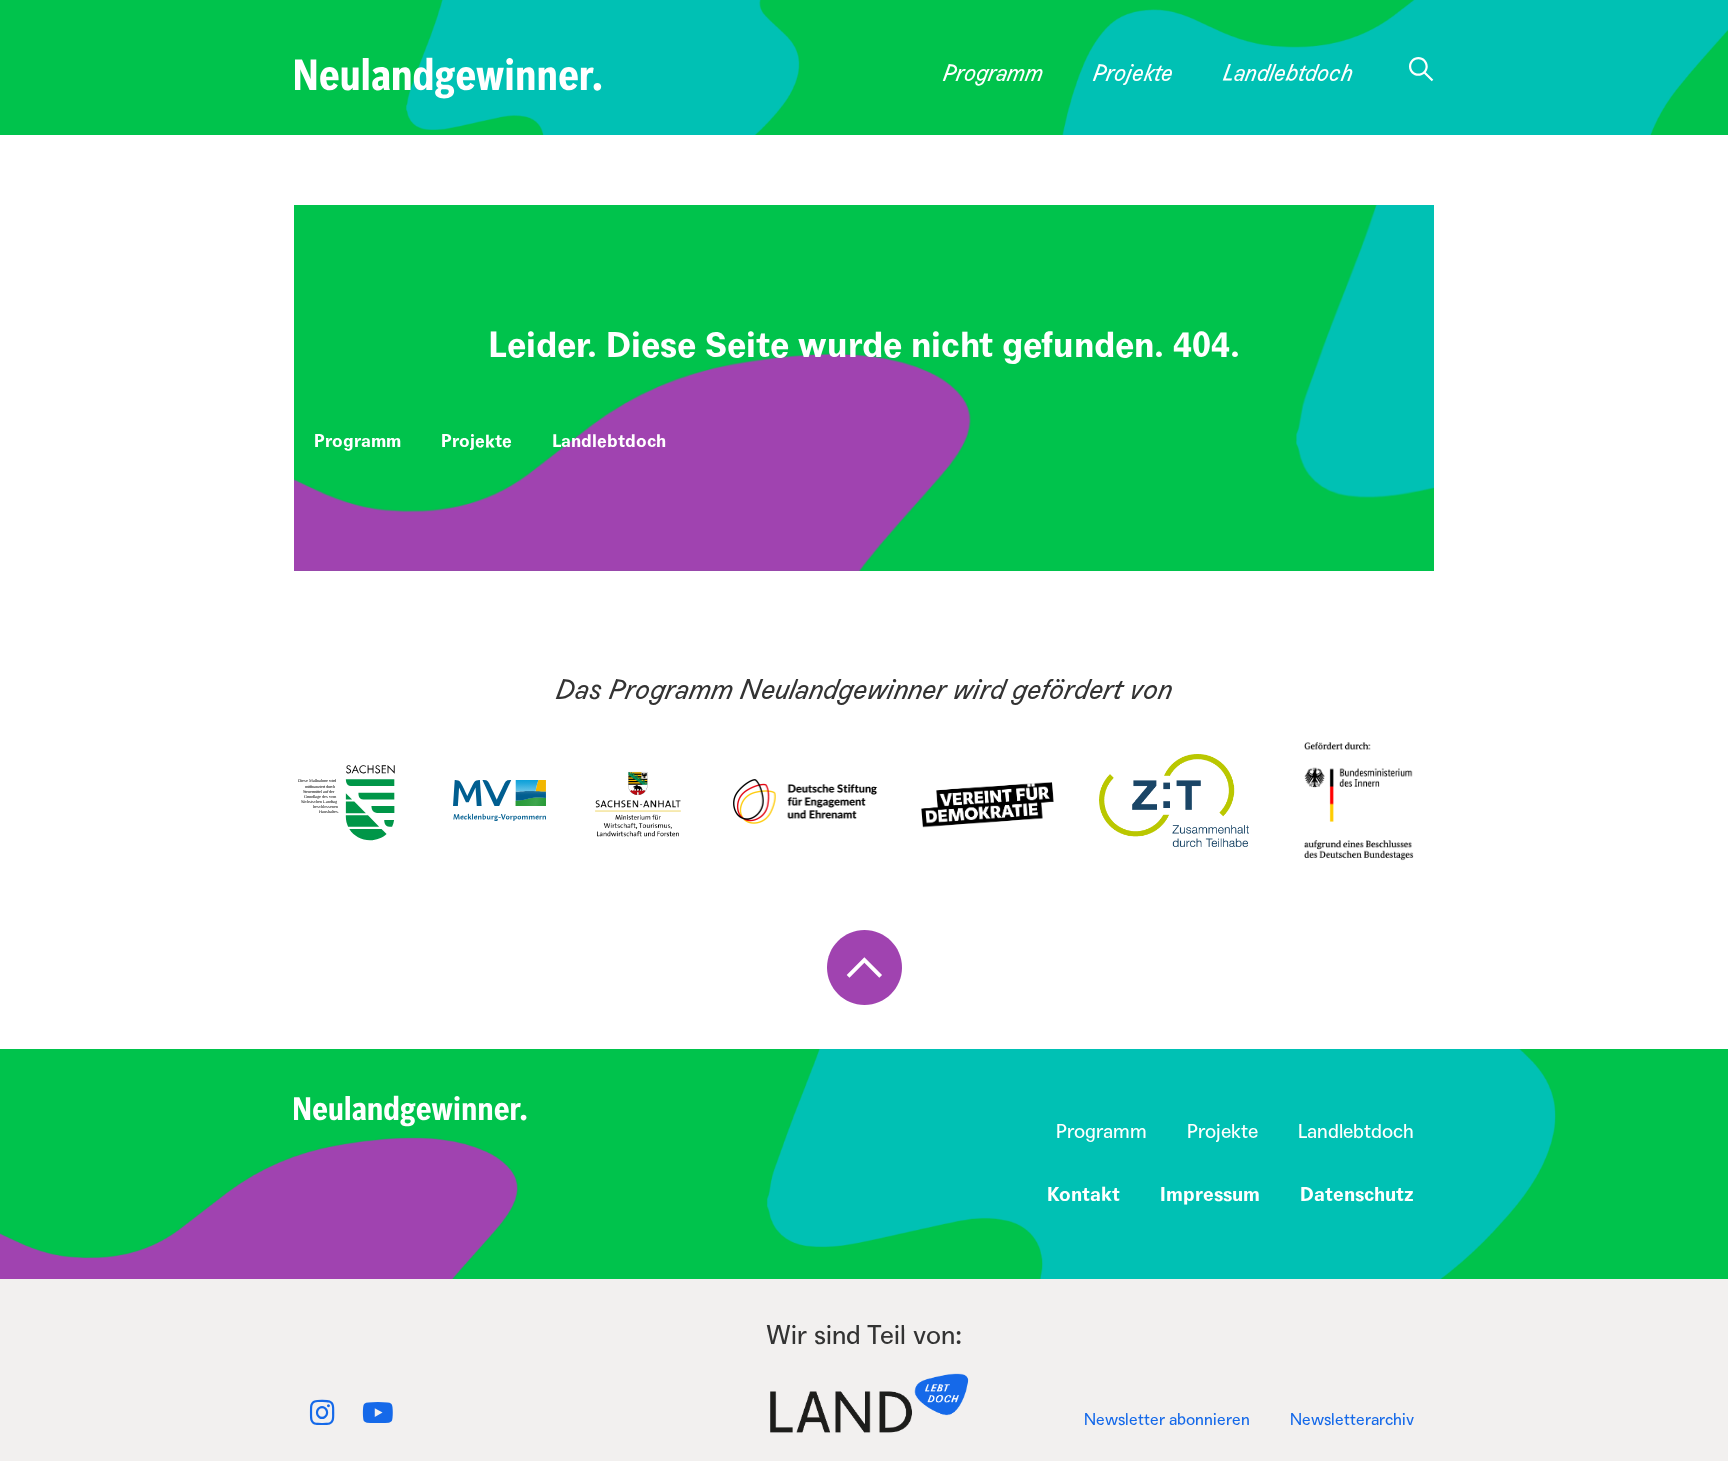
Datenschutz (1357, 1194)
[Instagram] (322, 1413)
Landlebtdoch (1288, 73)
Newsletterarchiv (1352, 1419)
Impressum (1210, 1194)
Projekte (1133, 73)
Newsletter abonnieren (1167, 1419)
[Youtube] (378, 1413)
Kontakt (1083, 1194)
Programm (993, 73)
